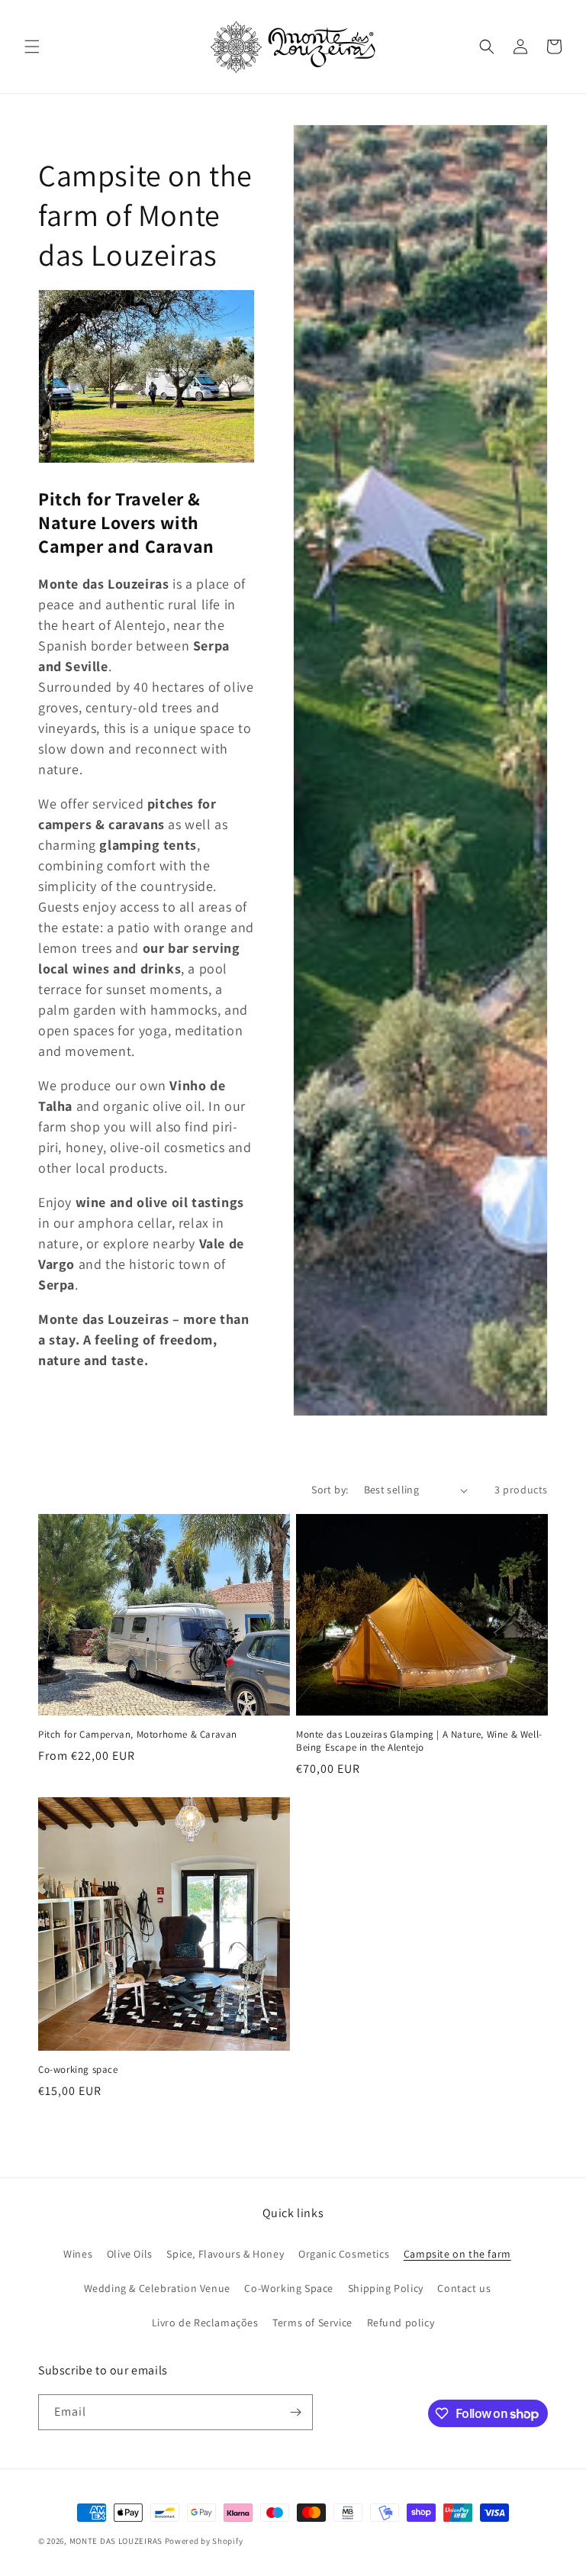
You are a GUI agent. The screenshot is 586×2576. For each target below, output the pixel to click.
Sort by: (330, 1490)
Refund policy (401, 2323)
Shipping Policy (386, 2288)
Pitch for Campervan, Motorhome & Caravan (138, 1735)
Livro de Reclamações (205, 2323)
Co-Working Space (289, 2288)
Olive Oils (130, 2254)
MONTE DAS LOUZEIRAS (116, 2541)
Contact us (464, 2288)
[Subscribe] (295, 2412)
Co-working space (78, 2070)
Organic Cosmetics (344, 2254)
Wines (78, 2254)
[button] (32, 47)
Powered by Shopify (204, 2541)
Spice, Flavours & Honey (225, 2254)
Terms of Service (312, 2323)
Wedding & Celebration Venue (157, 2288)
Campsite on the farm (457, 2254)
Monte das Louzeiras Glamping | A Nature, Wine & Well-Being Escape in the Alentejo (419, 1741)
